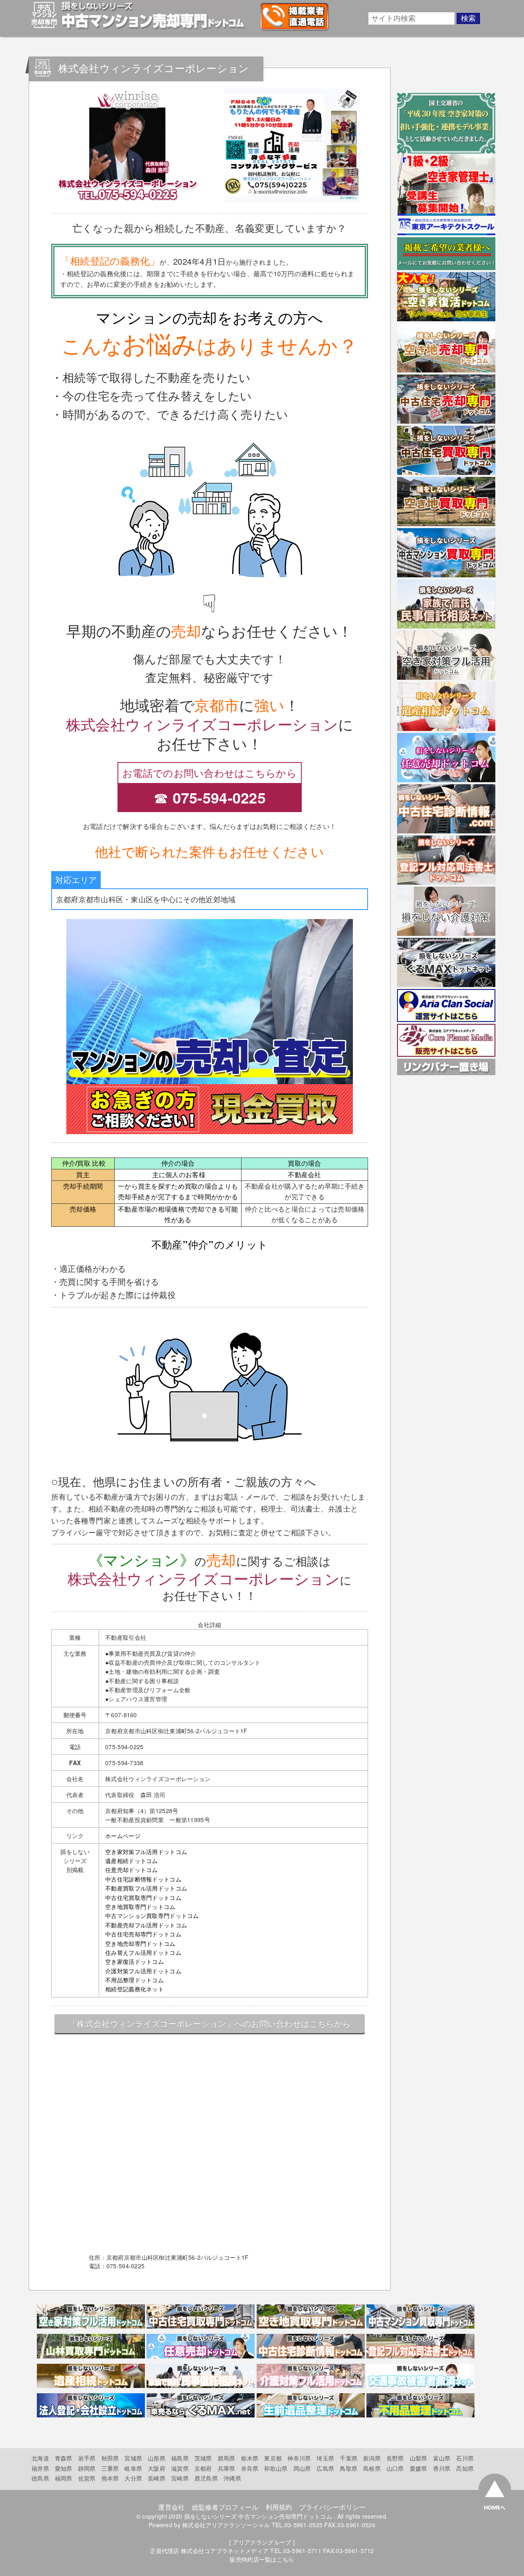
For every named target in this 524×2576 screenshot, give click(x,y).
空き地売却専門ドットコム (140, 1943)
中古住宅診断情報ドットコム (143, 1879)
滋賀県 (180, 2468)
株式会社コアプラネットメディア (225, 2551)
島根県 (372, 2468)
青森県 (64, 2458)
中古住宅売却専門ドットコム (143, 1934)
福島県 (180, 2458)
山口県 (395, 2468)
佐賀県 (87, 2478)
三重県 (110, 2468)
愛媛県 (419, 2468)
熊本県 (110, 2478)
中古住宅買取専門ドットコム (143, 1897)
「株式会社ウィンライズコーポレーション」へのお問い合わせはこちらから (210, 2023)
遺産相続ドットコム (132, 1861)
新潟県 (372, 2458)
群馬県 (227, 2458)
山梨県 (419, 2458)
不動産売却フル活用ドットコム (146, 1925)
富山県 (442, 2458)
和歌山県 (276, 2468)
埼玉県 (325, 2458)
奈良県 (250, 2468)
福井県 (40, 2468)
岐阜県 (133, 2468)
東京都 (273, 2458)
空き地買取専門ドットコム (140, 1906)
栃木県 (250, 2458)
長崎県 (157, 2478)
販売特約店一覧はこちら (262, 2559)
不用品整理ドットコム (134, 1980)
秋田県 (110, 2458)
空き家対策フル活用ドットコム (146, 1852)
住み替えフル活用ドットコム (143, 1952)
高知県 (465, 2468)
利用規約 (279, 2507)
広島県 (325, 2468)
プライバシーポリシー (333, 2507)
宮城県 (133, 2458)
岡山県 (302, 2468)
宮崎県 (180, 2478)
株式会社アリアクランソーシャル (226, 2525)
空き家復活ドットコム (134, 1961)
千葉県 (349, 2458)
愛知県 (64, 2468)
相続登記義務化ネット (134, 1989)
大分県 (133, 2478)
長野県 (395, 2458)
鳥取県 (349, 2468)
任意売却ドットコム (132, 1870)
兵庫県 (227, 2468)
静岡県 (87, 2468)
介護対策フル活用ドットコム (143, 1971)
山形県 (157, 2458)
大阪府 (157, 2468)
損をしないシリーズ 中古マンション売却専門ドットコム (258, 2516)
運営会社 (171, 2507)
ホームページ (123, 1836)
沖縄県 (232, 2478)
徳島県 (40, 2478)
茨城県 (203, 2458)
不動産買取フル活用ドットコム (146, 1888)
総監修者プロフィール (225, 2507)
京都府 (203, 2468)
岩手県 (87, 2458)
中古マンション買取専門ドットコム (152, 1916)
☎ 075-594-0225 (210, 797)
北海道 (40, 2458)
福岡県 (64, 2478)
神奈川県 (299, 2458)
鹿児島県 (206, 2478)
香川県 (442, 2468)
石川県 (465, 2458)
